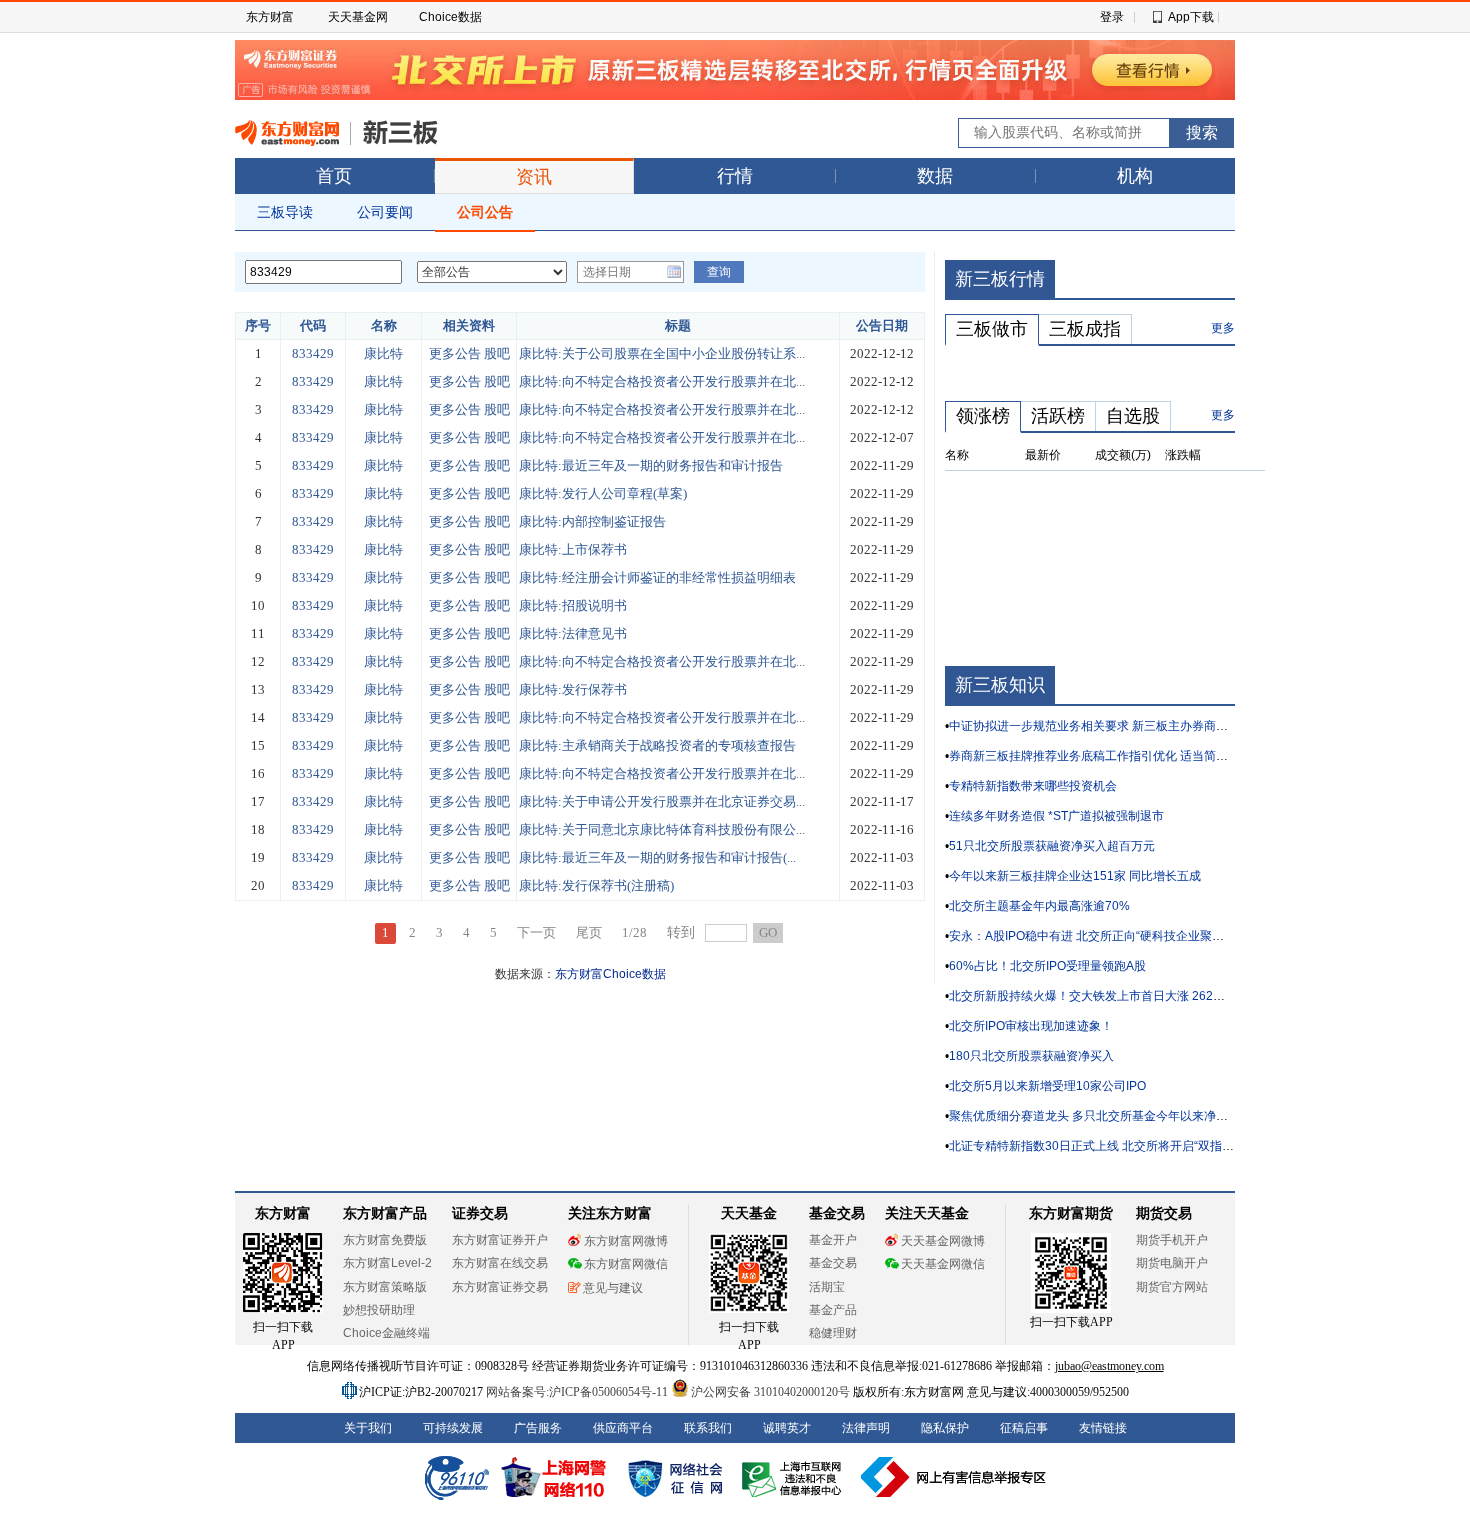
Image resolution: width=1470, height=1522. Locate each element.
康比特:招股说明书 (573, 605)
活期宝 (827, 1287)
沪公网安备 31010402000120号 (770, 1392)
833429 (313, 353)
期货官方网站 (1172, 1287)
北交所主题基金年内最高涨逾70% (1039, 906)
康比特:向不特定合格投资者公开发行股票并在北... (662, 381)
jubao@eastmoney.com (1109, 1366)
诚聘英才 (787, 1428)
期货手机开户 (1172, 1240)
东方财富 (270, 17)
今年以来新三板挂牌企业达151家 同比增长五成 (1075, 876)
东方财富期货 (1071, 1213)
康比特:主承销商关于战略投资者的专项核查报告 (657, 745)
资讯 (534, 177)
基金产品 (833, 1310)
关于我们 (368, 1428)
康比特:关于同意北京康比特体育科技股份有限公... (662, 829)
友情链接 (1103, 1428)
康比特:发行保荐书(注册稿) (596, 885)
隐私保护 (945, 1428)
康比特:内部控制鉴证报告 (592, 521)
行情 (735, 176)
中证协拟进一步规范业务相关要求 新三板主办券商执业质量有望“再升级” (1140, 726)
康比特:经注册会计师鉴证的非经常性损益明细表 (657, 577)
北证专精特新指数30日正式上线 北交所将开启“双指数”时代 (1105, 1146)
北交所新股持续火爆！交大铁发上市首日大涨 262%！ (1092, 996)
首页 (334, 176)
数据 (935, 176)
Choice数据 (450, 17)
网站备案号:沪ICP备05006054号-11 (578, 1392)
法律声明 (866, 1428)
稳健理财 (833, 1333)
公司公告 (485, 212)
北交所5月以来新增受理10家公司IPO (1047, 1086)
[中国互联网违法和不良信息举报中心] (954, 1477)
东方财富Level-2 (387, 1263)
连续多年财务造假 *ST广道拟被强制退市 (1056, 816)
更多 (1223, 328)
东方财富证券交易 (500, 1287)
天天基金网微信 (943, 1264)
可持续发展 (453, 1428)
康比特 (383, 353)
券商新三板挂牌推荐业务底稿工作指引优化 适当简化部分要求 (1112, 756)
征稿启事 (1024, 1428)
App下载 (1191, 17)
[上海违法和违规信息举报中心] (795, 1477)
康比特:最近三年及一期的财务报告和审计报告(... (657, 857)
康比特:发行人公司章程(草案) (603, 493)
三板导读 (285, 212)
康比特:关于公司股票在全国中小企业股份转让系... (662, 353)
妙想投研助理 (379, 1310)
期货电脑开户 (1172, 1263)
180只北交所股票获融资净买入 (1031, 1056)
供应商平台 (623, 1428)
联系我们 (708, 1428)
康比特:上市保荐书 (573, 549)
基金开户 (833, 1240)
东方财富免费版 (385, 1240)
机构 (1135, 176)
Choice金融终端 (386, 1333)
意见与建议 (613, 1288)
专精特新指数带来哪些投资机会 (1033, 786)
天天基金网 (358, 17)
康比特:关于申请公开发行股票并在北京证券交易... (662, 801)
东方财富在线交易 (500, 1263)
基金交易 (833, 1263)
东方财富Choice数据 (610, 974)
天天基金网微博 (943, 1241)
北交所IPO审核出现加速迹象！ (1031, 1026)
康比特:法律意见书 (573, 633)
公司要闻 (385, 212)
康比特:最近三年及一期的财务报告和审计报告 (651, 465)
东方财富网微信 (626, 1264)
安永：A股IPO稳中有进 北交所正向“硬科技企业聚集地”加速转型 (1118, 936)
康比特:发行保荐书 (573, 689)
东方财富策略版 (385, 1287)
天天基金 (749, 1213)
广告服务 (538, 1428)
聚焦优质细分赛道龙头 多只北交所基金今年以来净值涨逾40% (1113, 1116)
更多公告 (455, 353)
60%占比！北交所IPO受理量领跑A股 (1047, 966)
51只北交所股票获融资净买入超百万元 (1052, 846)
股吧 (497, 353)
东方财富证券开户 (500, 1240)
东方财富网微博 (626, 1241)
